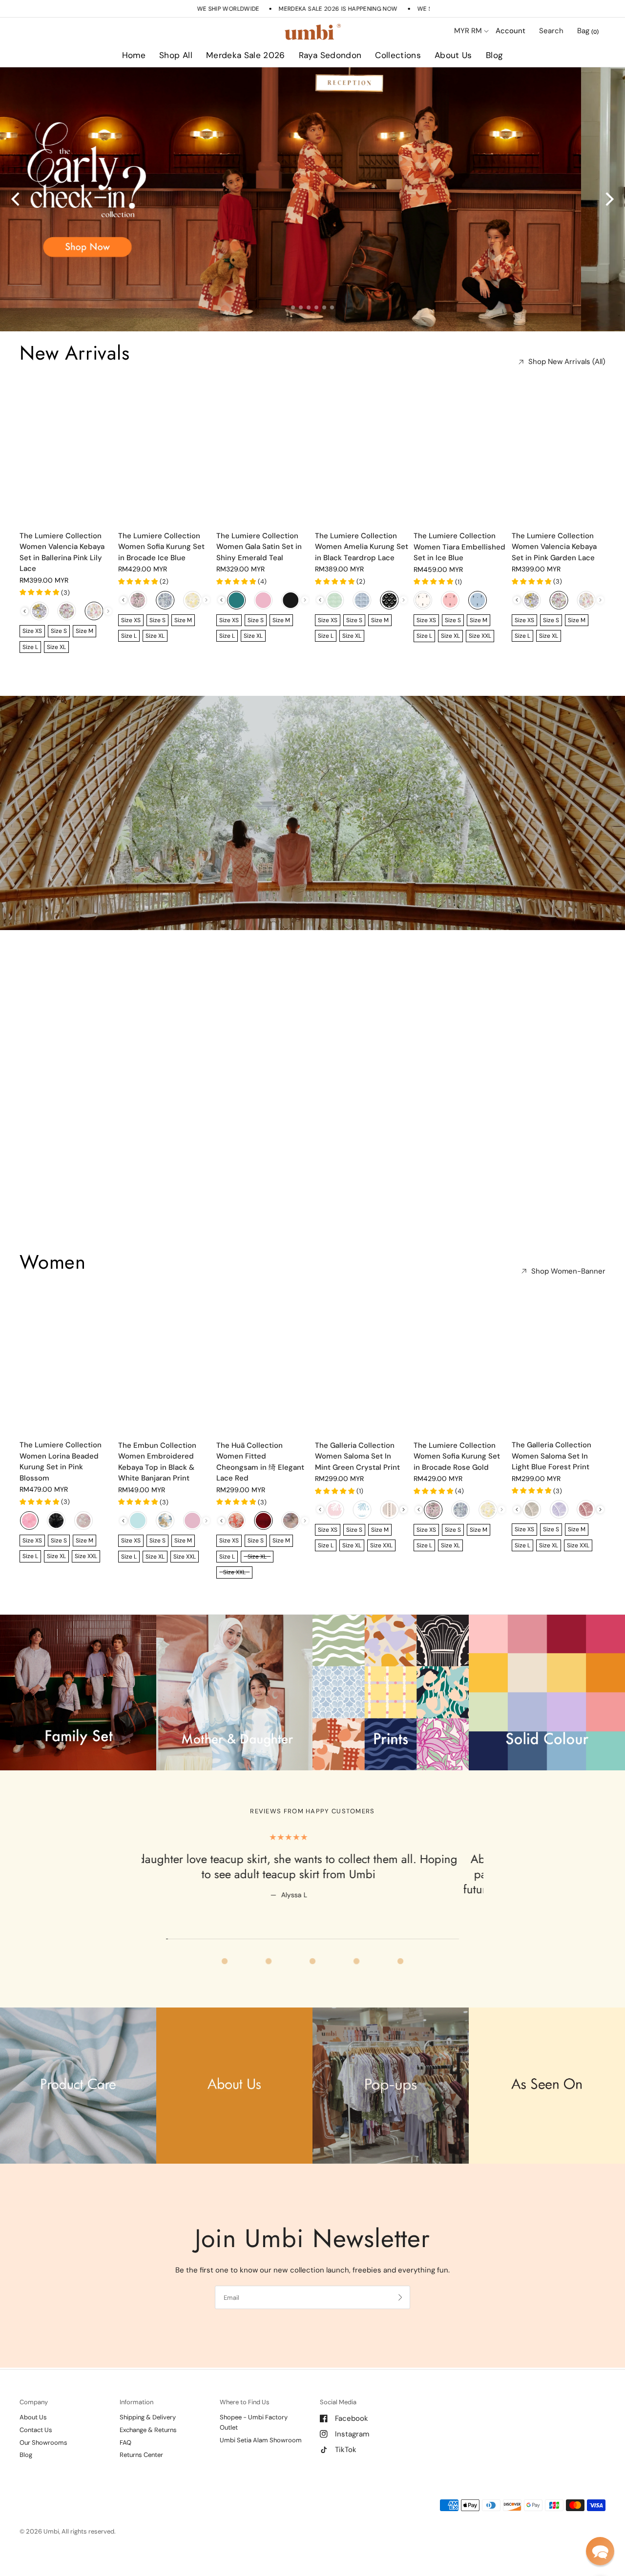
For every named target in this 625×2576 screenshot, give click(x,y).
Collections (398, 55)
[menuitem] (134, 56)
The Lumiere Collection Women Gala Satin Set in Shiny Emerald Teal (259, 547)
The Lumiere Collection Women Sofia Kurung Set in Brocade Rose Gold (457, 1456)
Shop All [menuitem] (228, 83)
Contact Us (36, 2430)
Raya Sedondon (330, 55)
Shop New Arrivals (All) (567, 362)
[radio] (40, 611)
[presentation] (25, 611)
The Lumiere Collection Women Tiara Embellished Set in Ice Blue (459, 547)
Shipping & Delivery (148, 2417)
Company (34, 2402)
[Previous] (17, 199)
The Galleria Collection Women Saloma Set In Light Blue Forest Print (552, 1456)
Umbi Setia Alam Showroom (261, 2440)
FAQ (125, 2443)
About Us (453, 55)
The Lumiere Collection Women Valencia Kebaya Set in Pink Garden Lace (554, 547)
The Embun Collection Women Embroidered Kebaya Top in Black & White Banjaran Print (157, 1462)
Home (134, 55)
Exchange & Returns (148, 2430)
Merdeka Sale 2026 (246, 55)
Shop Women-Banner (568, 1271)
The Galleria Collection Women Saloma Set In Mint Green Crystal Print (357, 1456)
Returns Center (141, 2455)
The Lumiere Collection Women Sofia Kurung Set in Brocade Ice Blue (161, 547)
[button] (600, 2551)
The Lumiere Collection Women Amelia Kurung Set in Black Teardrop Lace (362, 547)
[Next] (608, 199)
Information (136, 2402)
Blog (494, 55)
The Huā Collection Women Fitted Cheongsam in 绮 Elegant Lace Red (260, 1462)
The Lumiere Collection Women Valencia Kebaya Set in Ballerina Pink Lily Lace (62, 552)
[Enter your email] (400, 2297)
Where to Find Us (245, 2402)
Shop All (176, 55)
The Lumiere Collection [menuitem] (427, 83)
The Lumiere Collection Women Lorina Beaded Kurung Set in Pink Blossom (61, 1461)
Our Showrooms (43, 2443)
